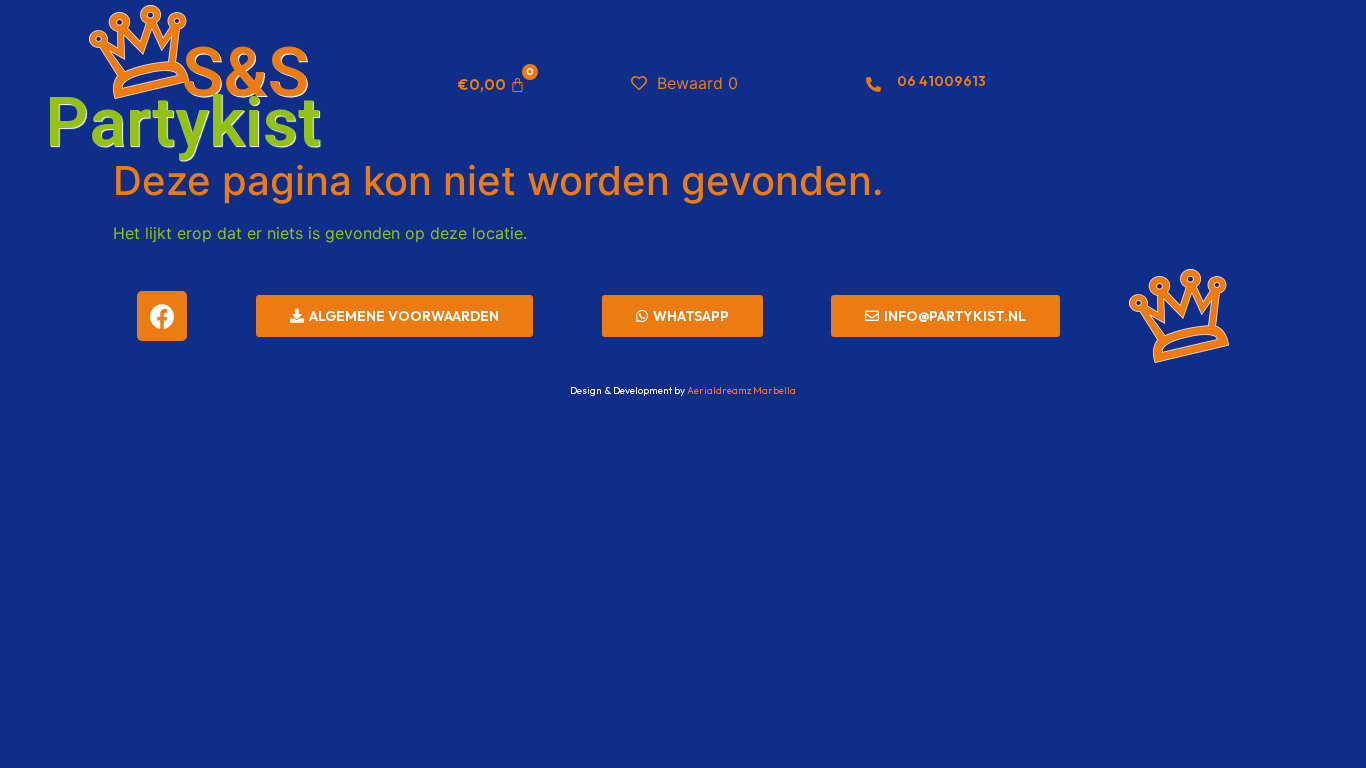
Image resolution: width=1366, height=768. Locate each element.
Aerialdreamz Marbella (741, 390)
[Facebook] (162, 316)
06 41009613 (941, 81)
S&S (245, 73)
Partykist (183, 123)
